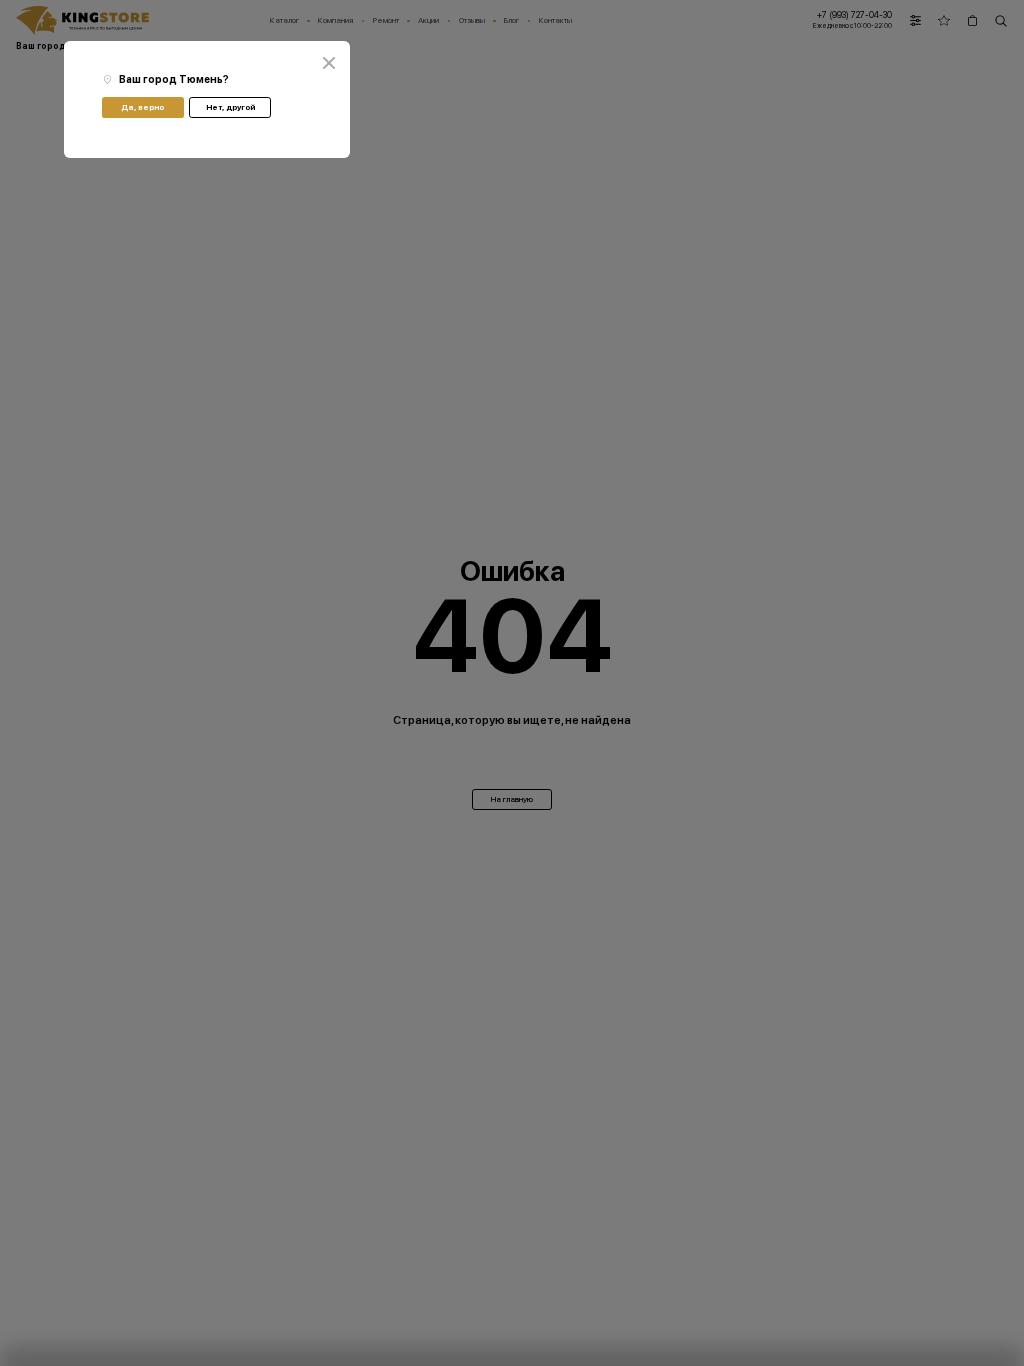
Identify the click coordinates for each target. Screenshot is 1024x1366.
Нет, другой (230, 107)
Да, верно (142, 107)
